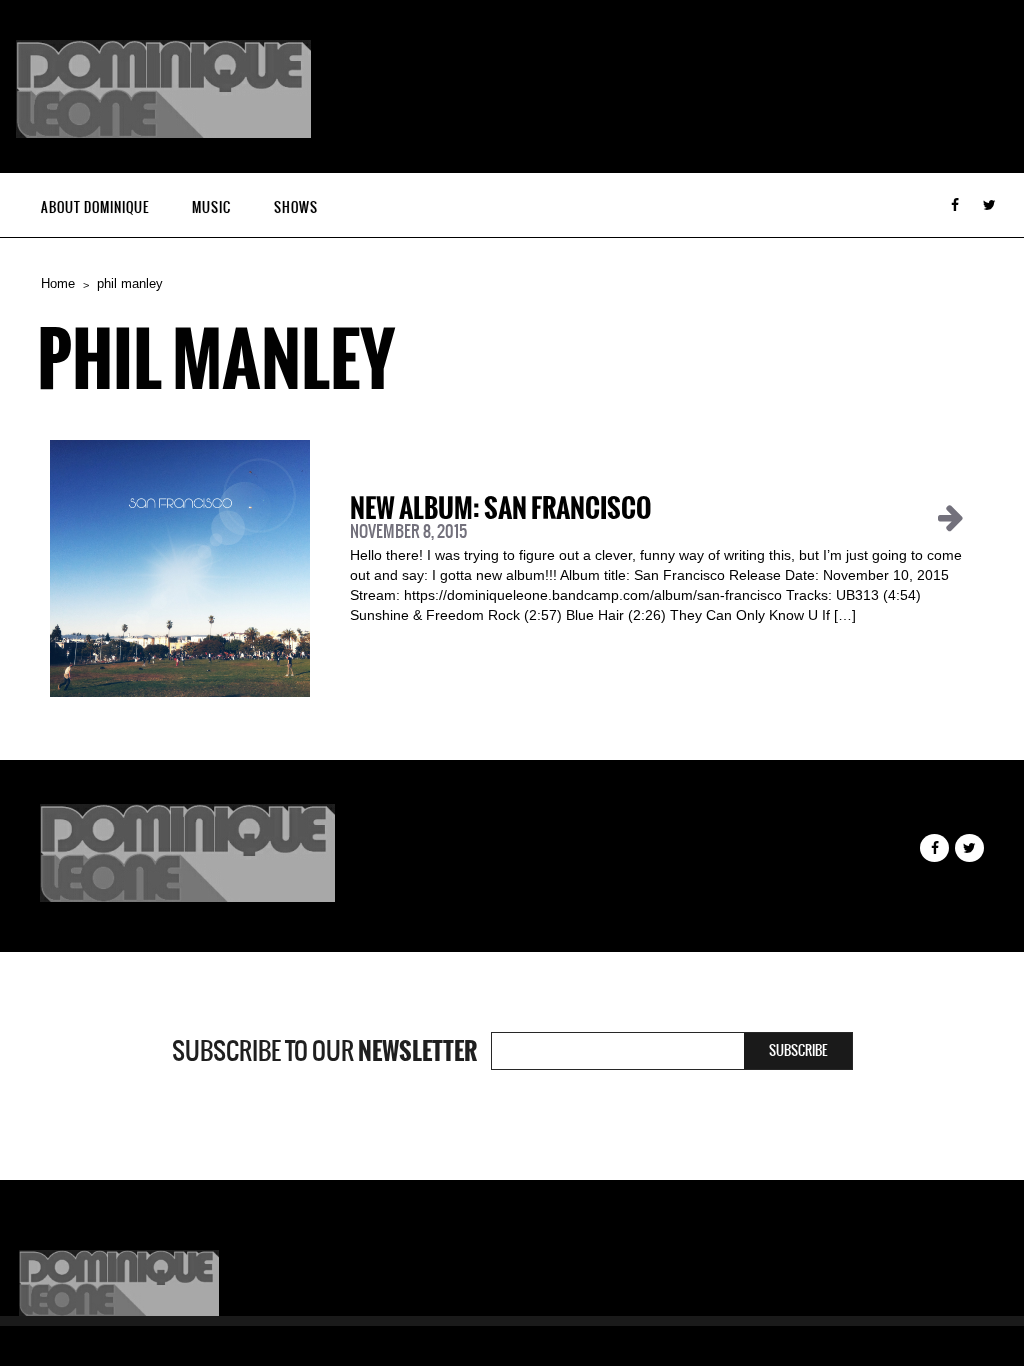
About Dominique (95, 207)
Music (211, 207)
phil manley (130, 283)
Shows (296, 207)
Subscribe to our (324, 1051)
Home (58, 283)
